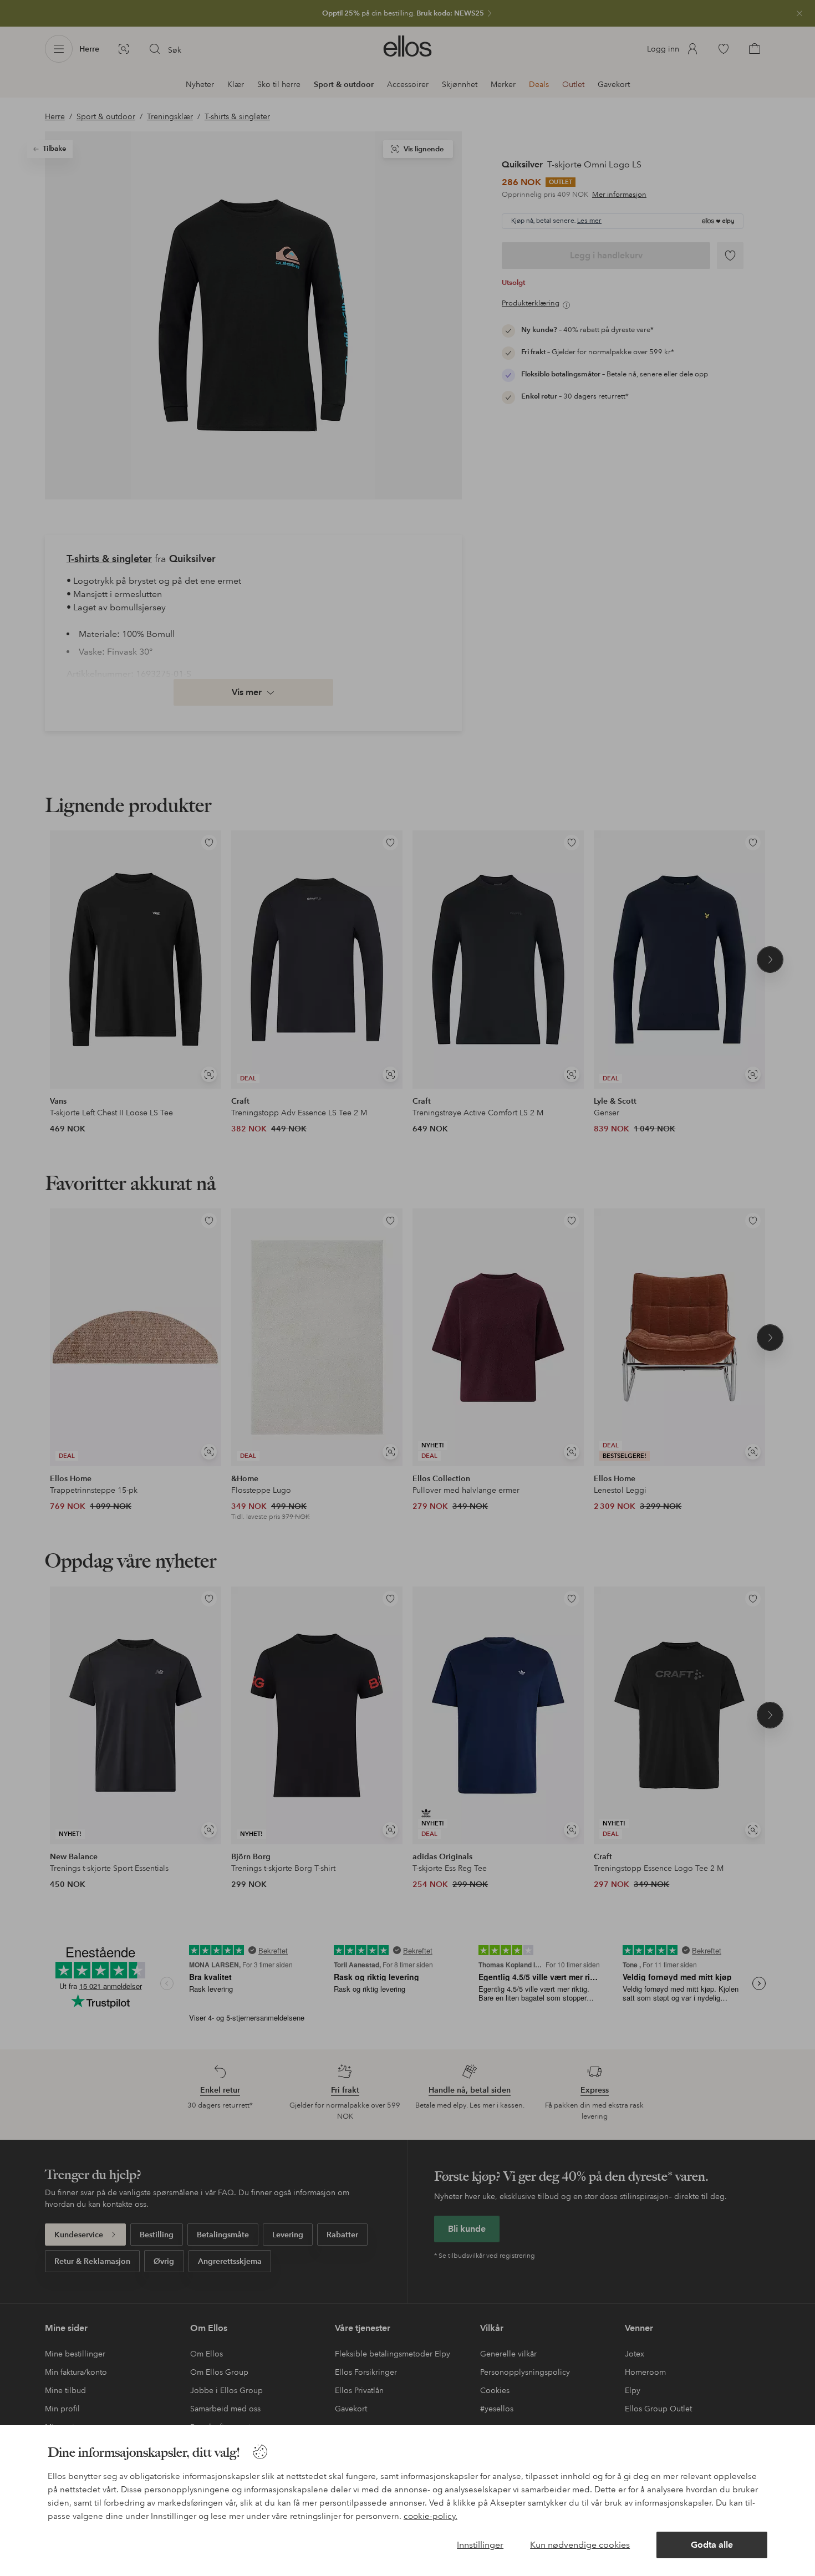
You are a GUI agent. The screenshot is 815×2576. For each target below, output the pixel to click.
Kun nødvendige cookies (580, 2545)
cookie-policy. (431, 2516)
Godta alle (712, 2545)
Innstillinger (480, 2545)
